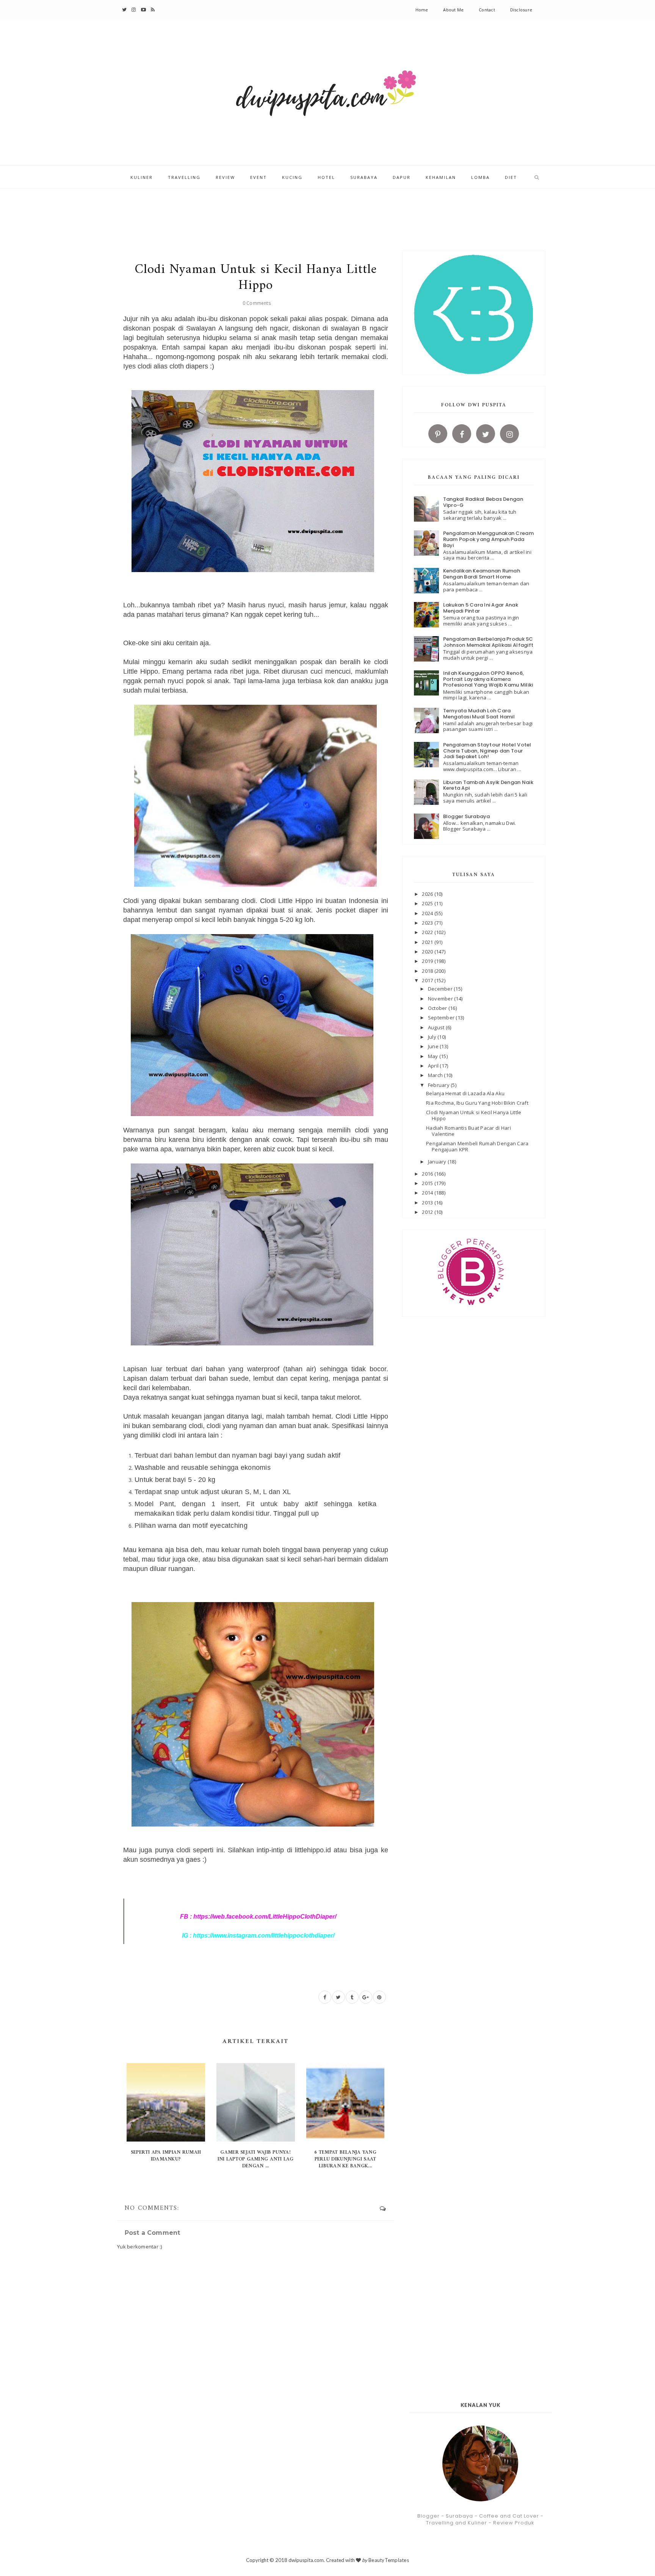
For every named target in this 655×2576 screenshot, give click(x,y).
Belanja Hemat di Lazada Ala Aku (465, 1093)
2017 (428, 980)
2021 (428, 942)
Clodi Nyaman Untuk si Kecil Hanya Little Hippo (474, 1115)
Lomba (480, 177)
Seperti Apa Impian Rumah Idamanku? (166, 2156)
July (433, 1037)
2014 (428, 1193)
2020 (428, 952)
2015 (428, 1183)
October (438, 1008)
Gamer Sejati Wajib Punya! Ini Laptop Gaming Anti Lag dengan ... (256, 2159)
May (434, 1056)
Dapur (402, 177)
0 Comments (257, 303)
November (441, 999)
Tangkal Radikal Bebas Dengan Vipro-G (483, 502)
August (437, 1027)
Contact (487, 10)
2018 (428, 971)
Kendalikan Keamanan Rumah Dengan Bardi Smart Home (482, 574)
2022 (428, 932)
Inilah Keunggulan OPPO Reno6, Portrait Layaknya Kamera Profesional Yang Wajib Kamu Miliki (488, 679)
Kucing (292, 177)
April (434, 1066)
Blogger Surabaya (467, 816)
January (438, 1162)
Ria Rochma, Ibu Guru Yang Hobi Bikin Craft (477, 1103)
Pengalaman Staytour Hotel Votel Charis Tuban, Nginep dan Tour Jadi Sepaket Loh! (487, 751)
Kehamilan (441, 177)
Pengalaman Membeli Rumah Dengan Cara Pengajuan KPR (477, 1146)
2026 (428, 894)
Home (422, 10)
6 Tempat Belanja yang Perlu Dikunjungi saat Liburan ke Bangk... (345, 2159)
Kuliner (142, 177)
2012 (428, 1212)
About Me (453, 10)
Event (259, 177)
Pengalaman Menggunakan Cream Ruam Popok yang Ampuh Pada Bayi (488, 539)
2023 (428, 923)
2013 (428, 1203)
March (436, 1075)
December (441, 989)
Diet (511, 177)
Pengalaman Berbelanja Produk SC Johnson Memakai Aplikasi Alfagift (488, 642)
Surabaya (364, 177)
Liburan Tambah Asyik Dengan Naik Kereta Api (488, 785)
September (442, 1018)
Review (225, 177)
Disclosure (521, 10)
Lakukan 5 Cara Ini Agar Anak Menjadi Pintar (481, 608)
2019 (428, 961)
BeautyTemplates (389, 2560)
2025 (428, 903)
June (434, 1046)
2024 (428, 913)
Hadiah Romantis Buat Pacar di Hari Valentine (469, 1131)
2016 (428, 1174)
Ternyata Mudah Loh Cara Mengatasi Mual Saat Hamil (479, 714)
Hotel (326, 177)
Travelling (184, 177)
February (439, 1085)
